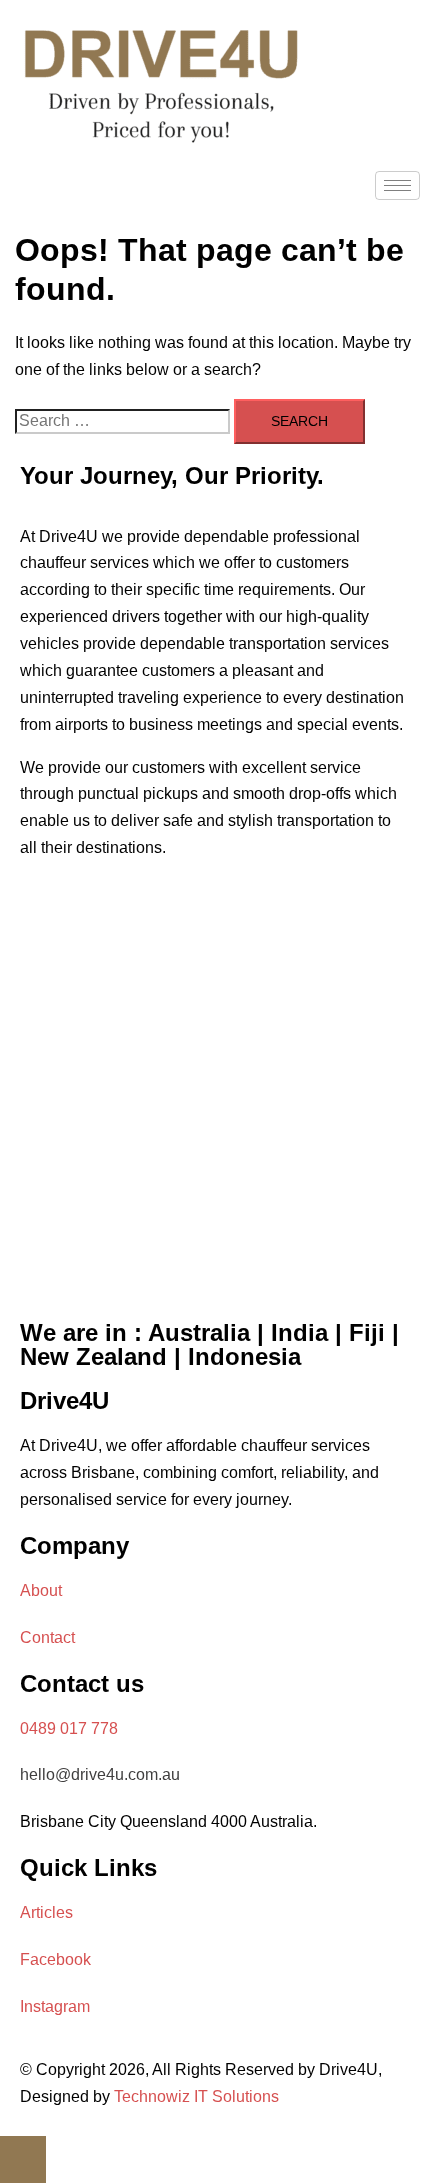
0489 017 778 (69, 1728)
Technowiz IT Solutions (196, 2096)
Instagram (55, 2006)
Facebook (55, 1959)
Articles (46, 1912)
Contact (47, 1637)
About (41, 1590)
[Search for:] (122, 421)
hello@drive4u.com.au (100, 1774)
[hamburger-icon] (397, 185)
